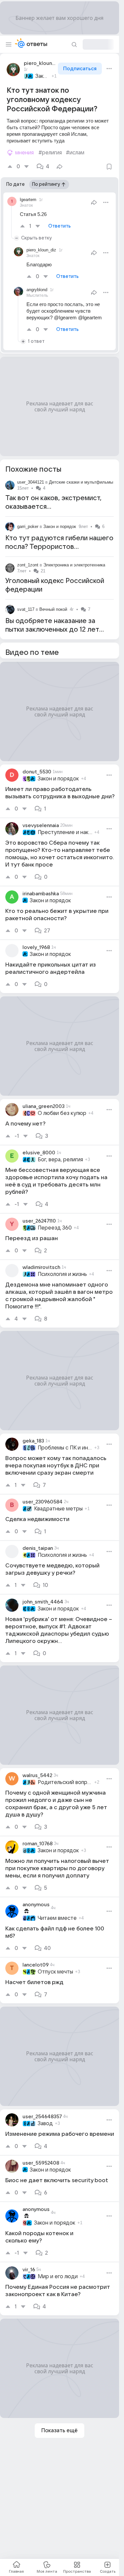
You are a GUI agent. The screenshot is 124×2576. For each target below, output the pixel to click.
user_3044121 (31, 482)
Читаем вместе (57, 1918)
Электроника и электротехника (74, 565)
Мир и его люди (58, 2277)
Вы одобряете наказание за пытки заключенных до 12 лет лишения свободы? (52, 630)
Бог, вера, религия (60, 1160)
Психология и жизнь (62, 1274)
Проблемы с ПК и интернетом (65, 1448)
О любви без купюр (62, 1113)
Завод (45, 2124)
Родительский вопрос (65, 1782)
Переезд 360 (55, 1228)
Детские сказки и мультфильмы (81, 482)
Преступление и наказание (65, 832)
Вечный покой (53, 609)
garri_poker (28, 526)
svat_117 (26, 609)
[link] (60, 791)
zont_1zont (28, 565)
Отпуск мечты (55, 1972)
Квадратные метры (58, 1509)
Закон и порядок (42, 76)
